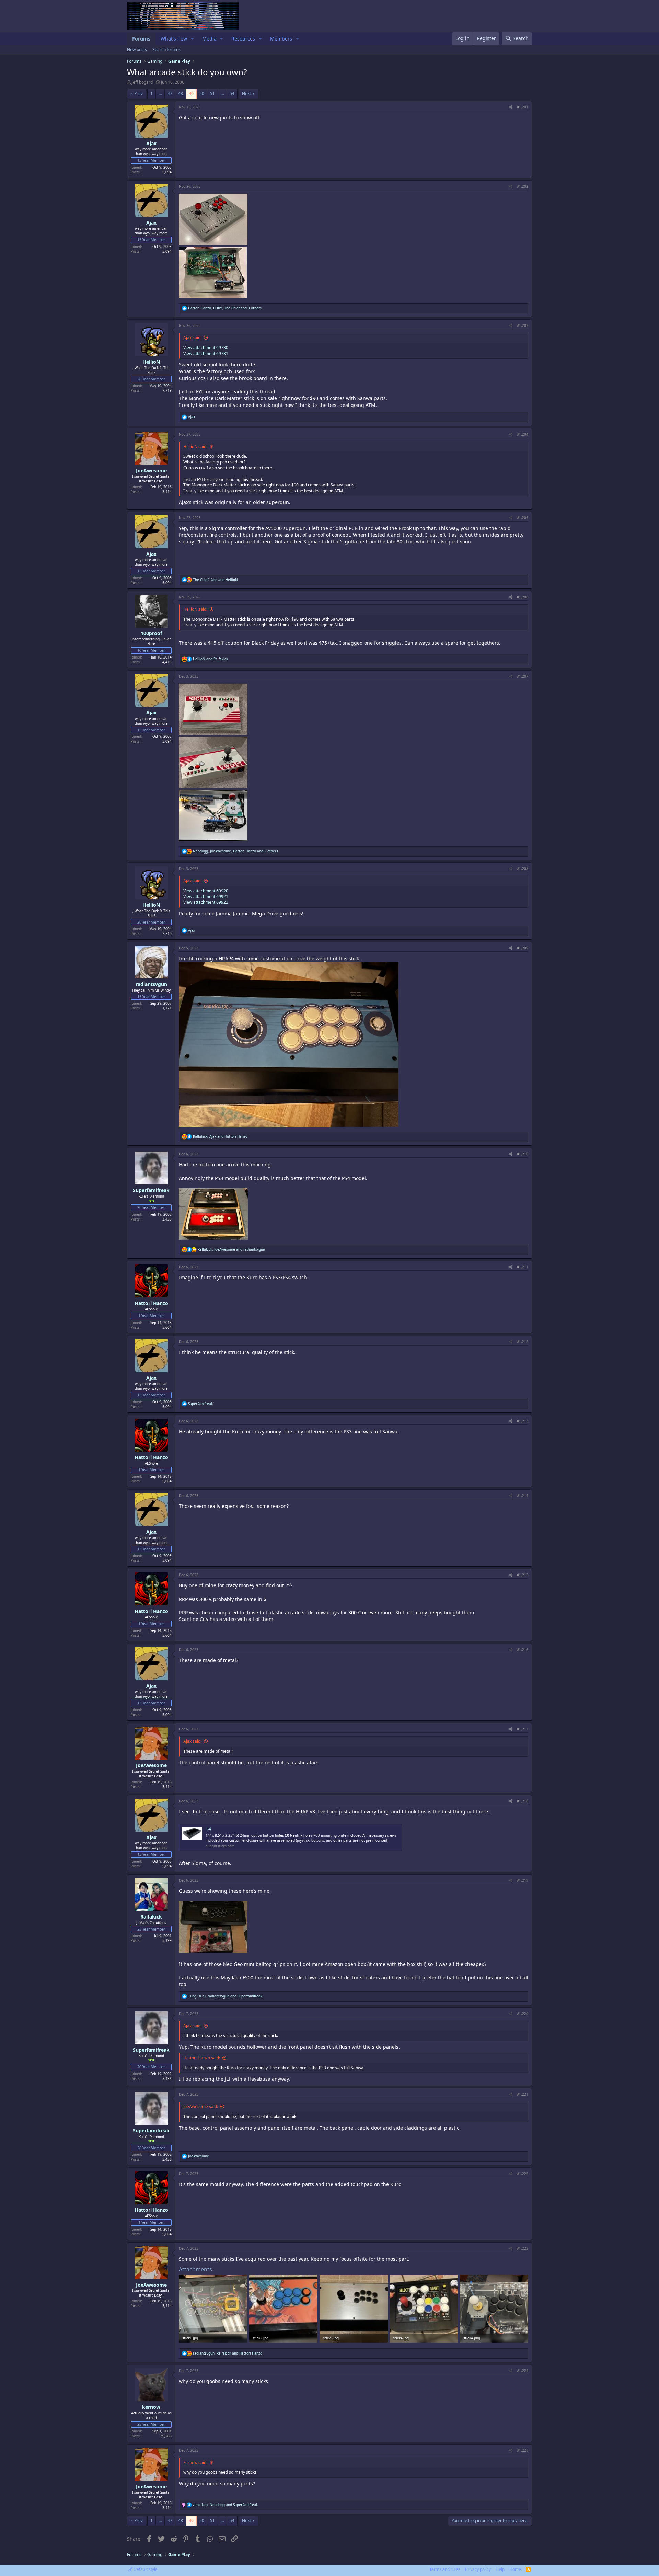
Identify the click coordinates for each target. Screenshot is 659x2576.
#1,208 (523, 869)
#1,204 (523, 434)
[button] (192, 39)
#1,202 (523, 186)
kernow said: (195, 2463)
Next (246, 94)
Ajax (151, 143)
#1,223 (523, 2248)
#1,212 (523, 1342)
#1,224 (523, 2371)
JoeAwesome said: (201, 2106)
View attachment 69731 (206, 353)
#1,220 (523, 2014)
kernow (151, 2407)
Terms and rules (445, 2569)
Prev (138, 94)
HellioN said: (195, 446)
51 (212, 94)
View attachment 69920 (206, 891)
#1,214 (523, 1496)
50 (202, 94)
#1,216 (523, 1650)
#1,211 (523, 1267)
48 (181, 94)
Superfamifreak (151, 1190)
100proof (151, 633)
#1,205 (523, 518)
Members (281, 39)
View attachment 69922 (206, 902)
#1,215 (523, 1575)
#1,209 (523, 948)
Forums (141, 39)
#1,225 (523, 2450)
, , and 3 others (225, 308)
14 (208, 1829)
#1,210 (523, 1154)
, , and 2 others (235, 851)
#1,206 (523, 597)
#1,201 (523, 107)
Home (515, 2569)
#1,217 (523, 1729)
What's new (174, 39)
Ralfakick (151, 1917)
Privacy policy (478, 2569)
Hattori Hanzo (151, 1303)
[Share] (511, 107)
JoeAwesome (151, 471)
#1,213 (523, 1421)
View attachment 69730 (206, 348)
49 (191, 94)
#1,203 (523, 325)
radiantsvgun (151, 984)
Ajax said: (192, 338)
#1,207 (523, 676)
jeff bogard (142, 82)
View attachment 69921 (206, 897)
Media (209, 39)
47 (170, 94)
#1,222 (523, 2174)
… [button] (160, 94)
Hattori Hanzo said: (202, 2058)
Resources (243, 39)
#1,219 (523, 1880)
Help (500, 2569)
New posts (137, 50)
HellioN (151, 362)
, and (215, 580)
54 (232, 94)
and (210, 659)
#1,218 (523, 1801)
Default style (145, 2569)
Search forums (166, 50)
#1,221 (523, 2094)
